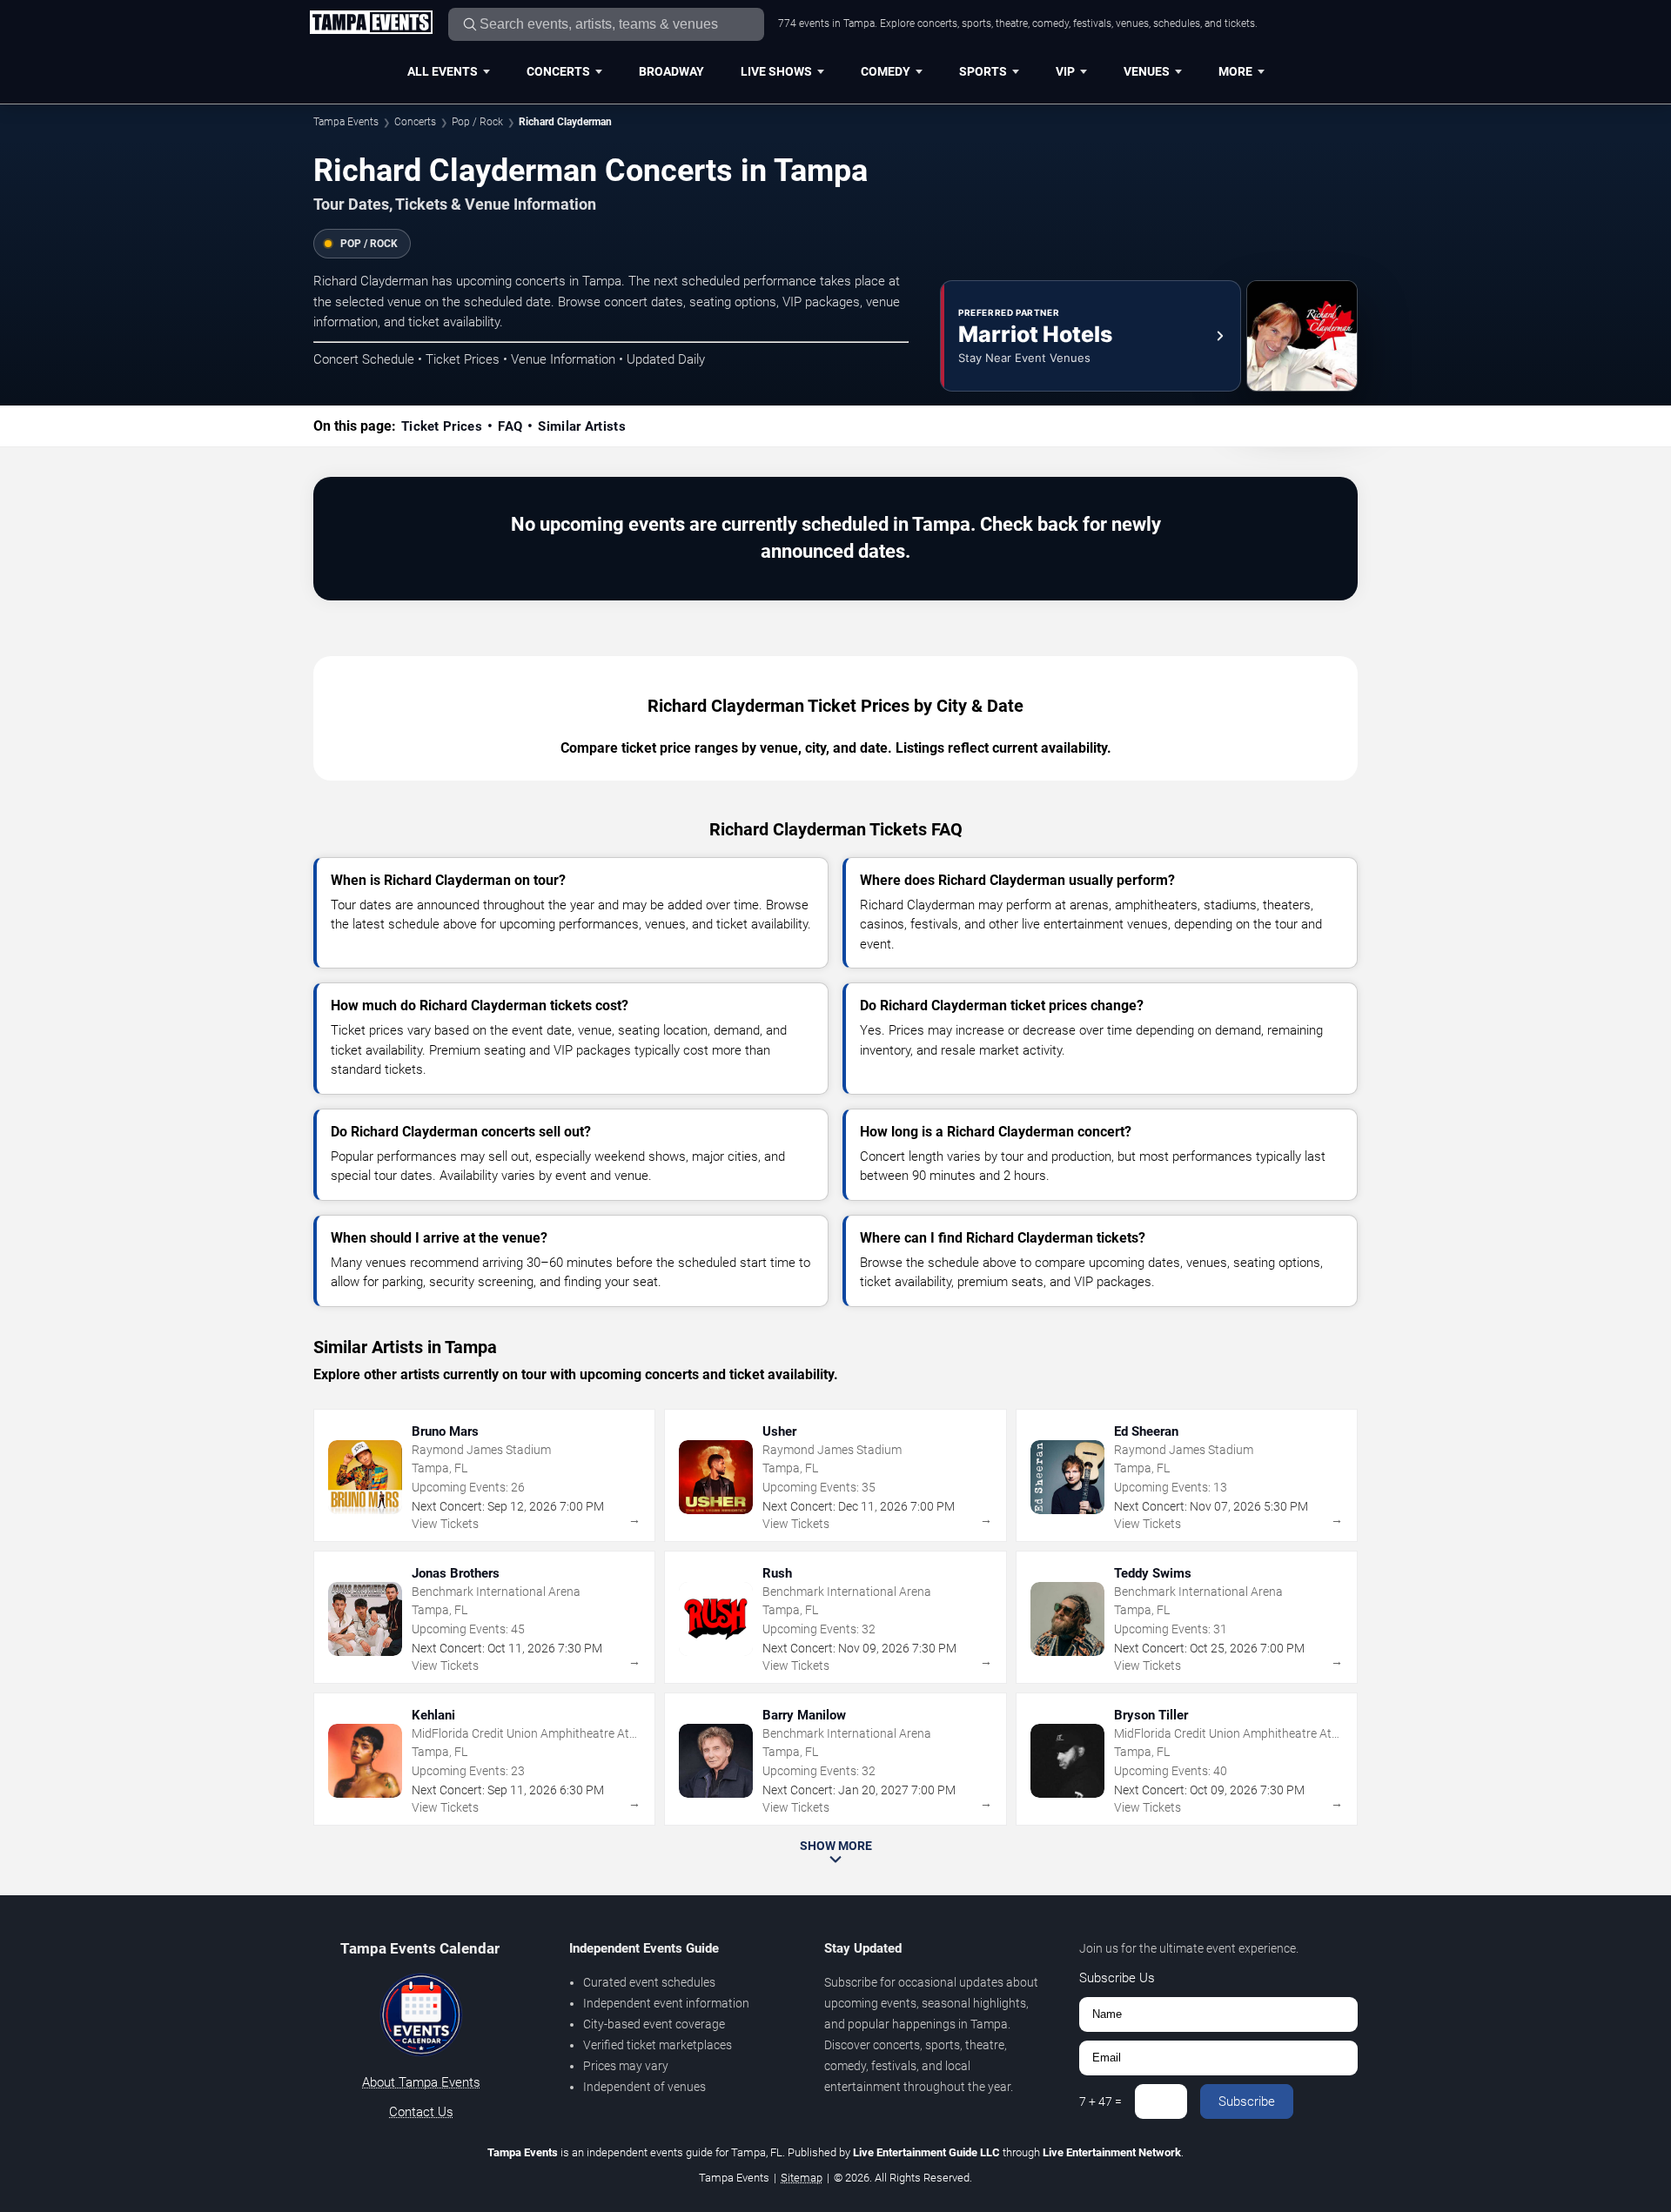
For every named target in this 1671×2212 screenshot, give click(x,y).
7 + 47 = (1101, 2101)
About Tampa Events (421, 2082)
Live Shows (776, 71)
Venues (1147, 71)
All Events (443, 71)
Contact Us (421, 2112)
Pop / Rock (477, 122)
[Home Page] (371, 23)
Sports (983, 71)
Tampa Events (346, 122)
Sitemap (802, 2178)
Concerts (558, 71)
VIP (1065, 71)
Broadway (671, 71)
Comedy (886, 71)
